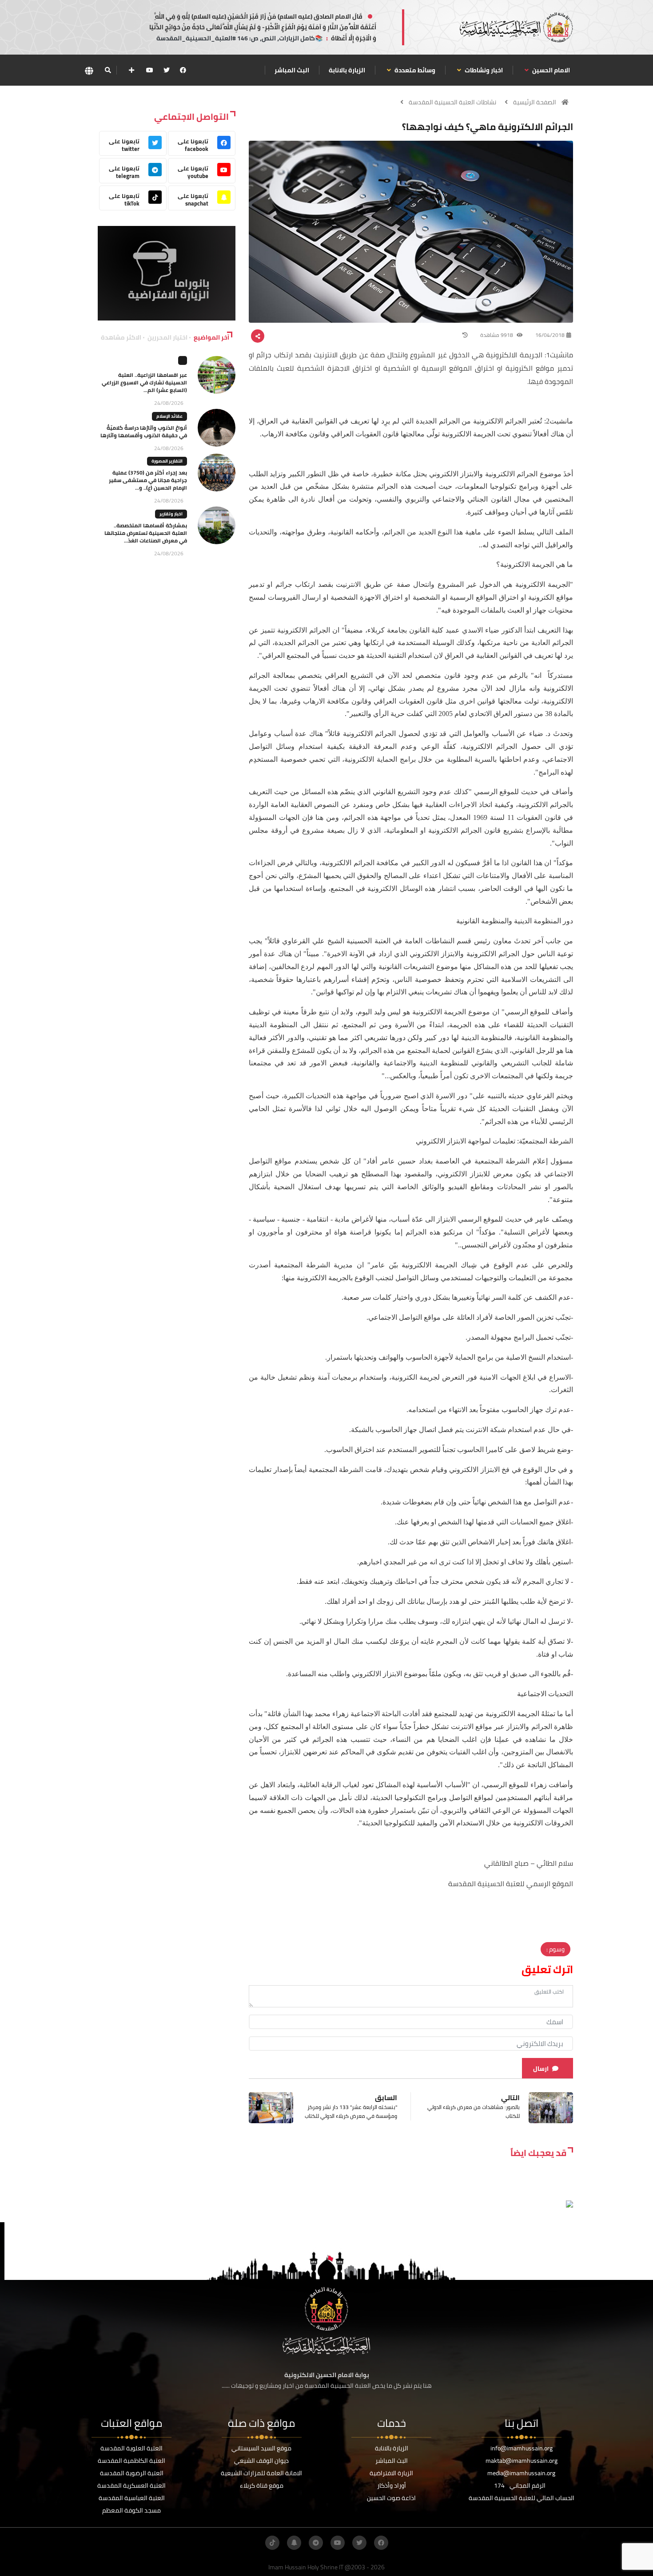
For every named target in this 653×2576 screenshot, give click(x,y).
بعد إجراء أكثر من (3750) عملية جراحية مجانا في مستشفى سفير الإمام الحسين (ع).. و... (148, 480)
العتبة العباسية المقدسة (132, 2498)
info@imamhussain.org (522, 2448)
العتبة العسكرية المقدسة (131, 2485)
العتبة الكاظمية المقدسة (131, 2461)
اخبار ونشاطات (483, 70)
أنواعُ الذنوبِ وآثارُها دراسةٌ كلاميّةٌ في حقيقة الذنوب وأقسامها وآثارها (144, 431)
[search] (108, 70)
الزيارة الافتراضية (391, 2473)
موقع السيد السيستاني (261, 2448)
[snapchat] (294, 2543)
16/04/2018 (550, 335)
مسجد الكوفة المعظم (131, 2510)
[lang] (89, 70)
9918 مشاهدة (497, 335)
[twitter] (167, 70)
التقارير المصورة (167, 461)
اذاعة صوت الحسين (391, 2498)
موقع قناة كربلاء (262, 2485)
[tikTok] (272, 2543)
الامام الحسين (550, 70)
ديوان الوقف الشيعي (261, 2461)
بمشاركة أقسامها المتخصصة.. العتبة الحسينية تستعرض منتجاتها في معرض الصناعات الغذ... (146, 533)
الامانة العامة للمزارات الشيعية (261, 2473)
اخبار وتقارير (171, 514)
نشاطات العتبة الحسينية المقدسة (452, 102)
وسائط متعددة (414, 70)
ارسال (541, 2069)
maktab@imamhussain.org (522, 2461)
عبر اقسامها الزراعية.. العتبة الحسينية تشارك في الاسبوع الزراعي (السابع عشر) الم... (144, 382)
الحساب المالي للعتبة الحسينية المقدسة (522, 2498)
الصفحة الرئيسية (535, 102)
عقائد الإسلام (169, 416)
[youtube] (150, 70)
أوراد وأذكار (392, 2485)
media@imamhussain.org (521, 2473)
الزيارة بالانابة (347, 70)
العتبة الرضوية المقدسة (132, 2473)
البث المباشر (292, 70)
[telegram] (316, 2543)
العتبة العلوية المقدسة (131, 2448)
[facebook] (183, 70)
